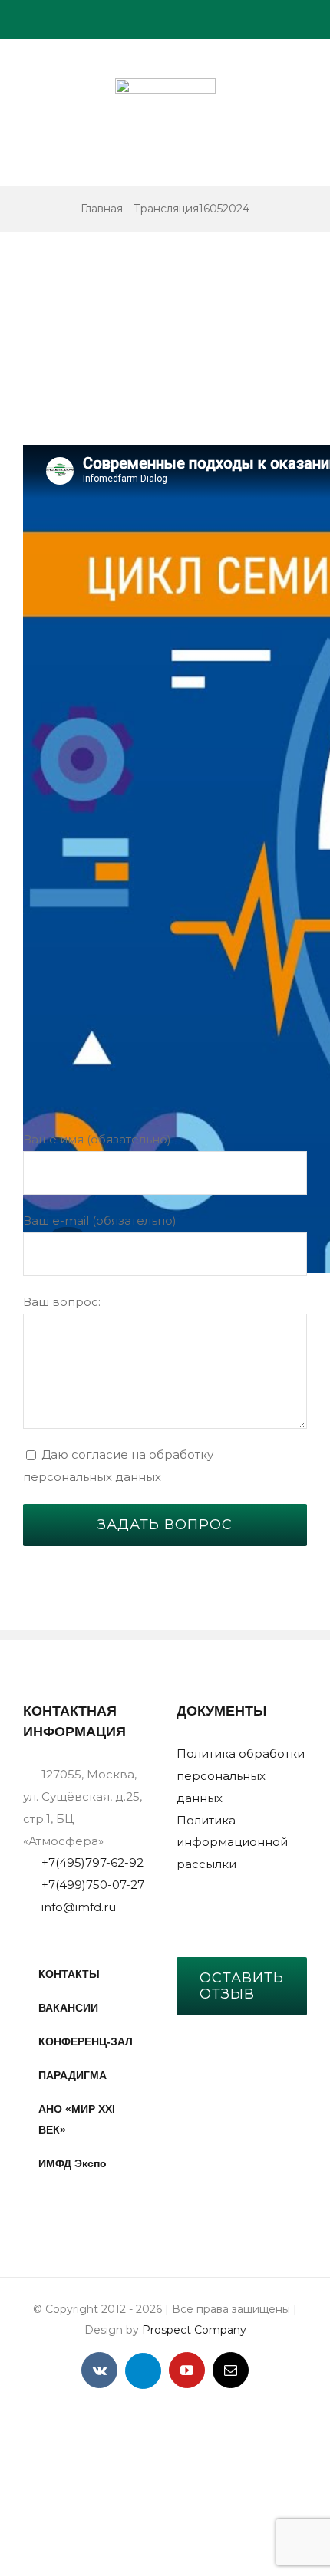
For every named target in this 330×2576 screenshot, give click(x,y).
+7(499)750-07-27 (93, 1885)
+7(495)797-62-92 (92, 1862)
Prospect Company (194, 2330)
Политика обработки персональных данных (241, 1776)
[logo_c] (165, 84)
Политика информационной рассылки (232, 1842)
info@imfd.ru (79, 1907)
